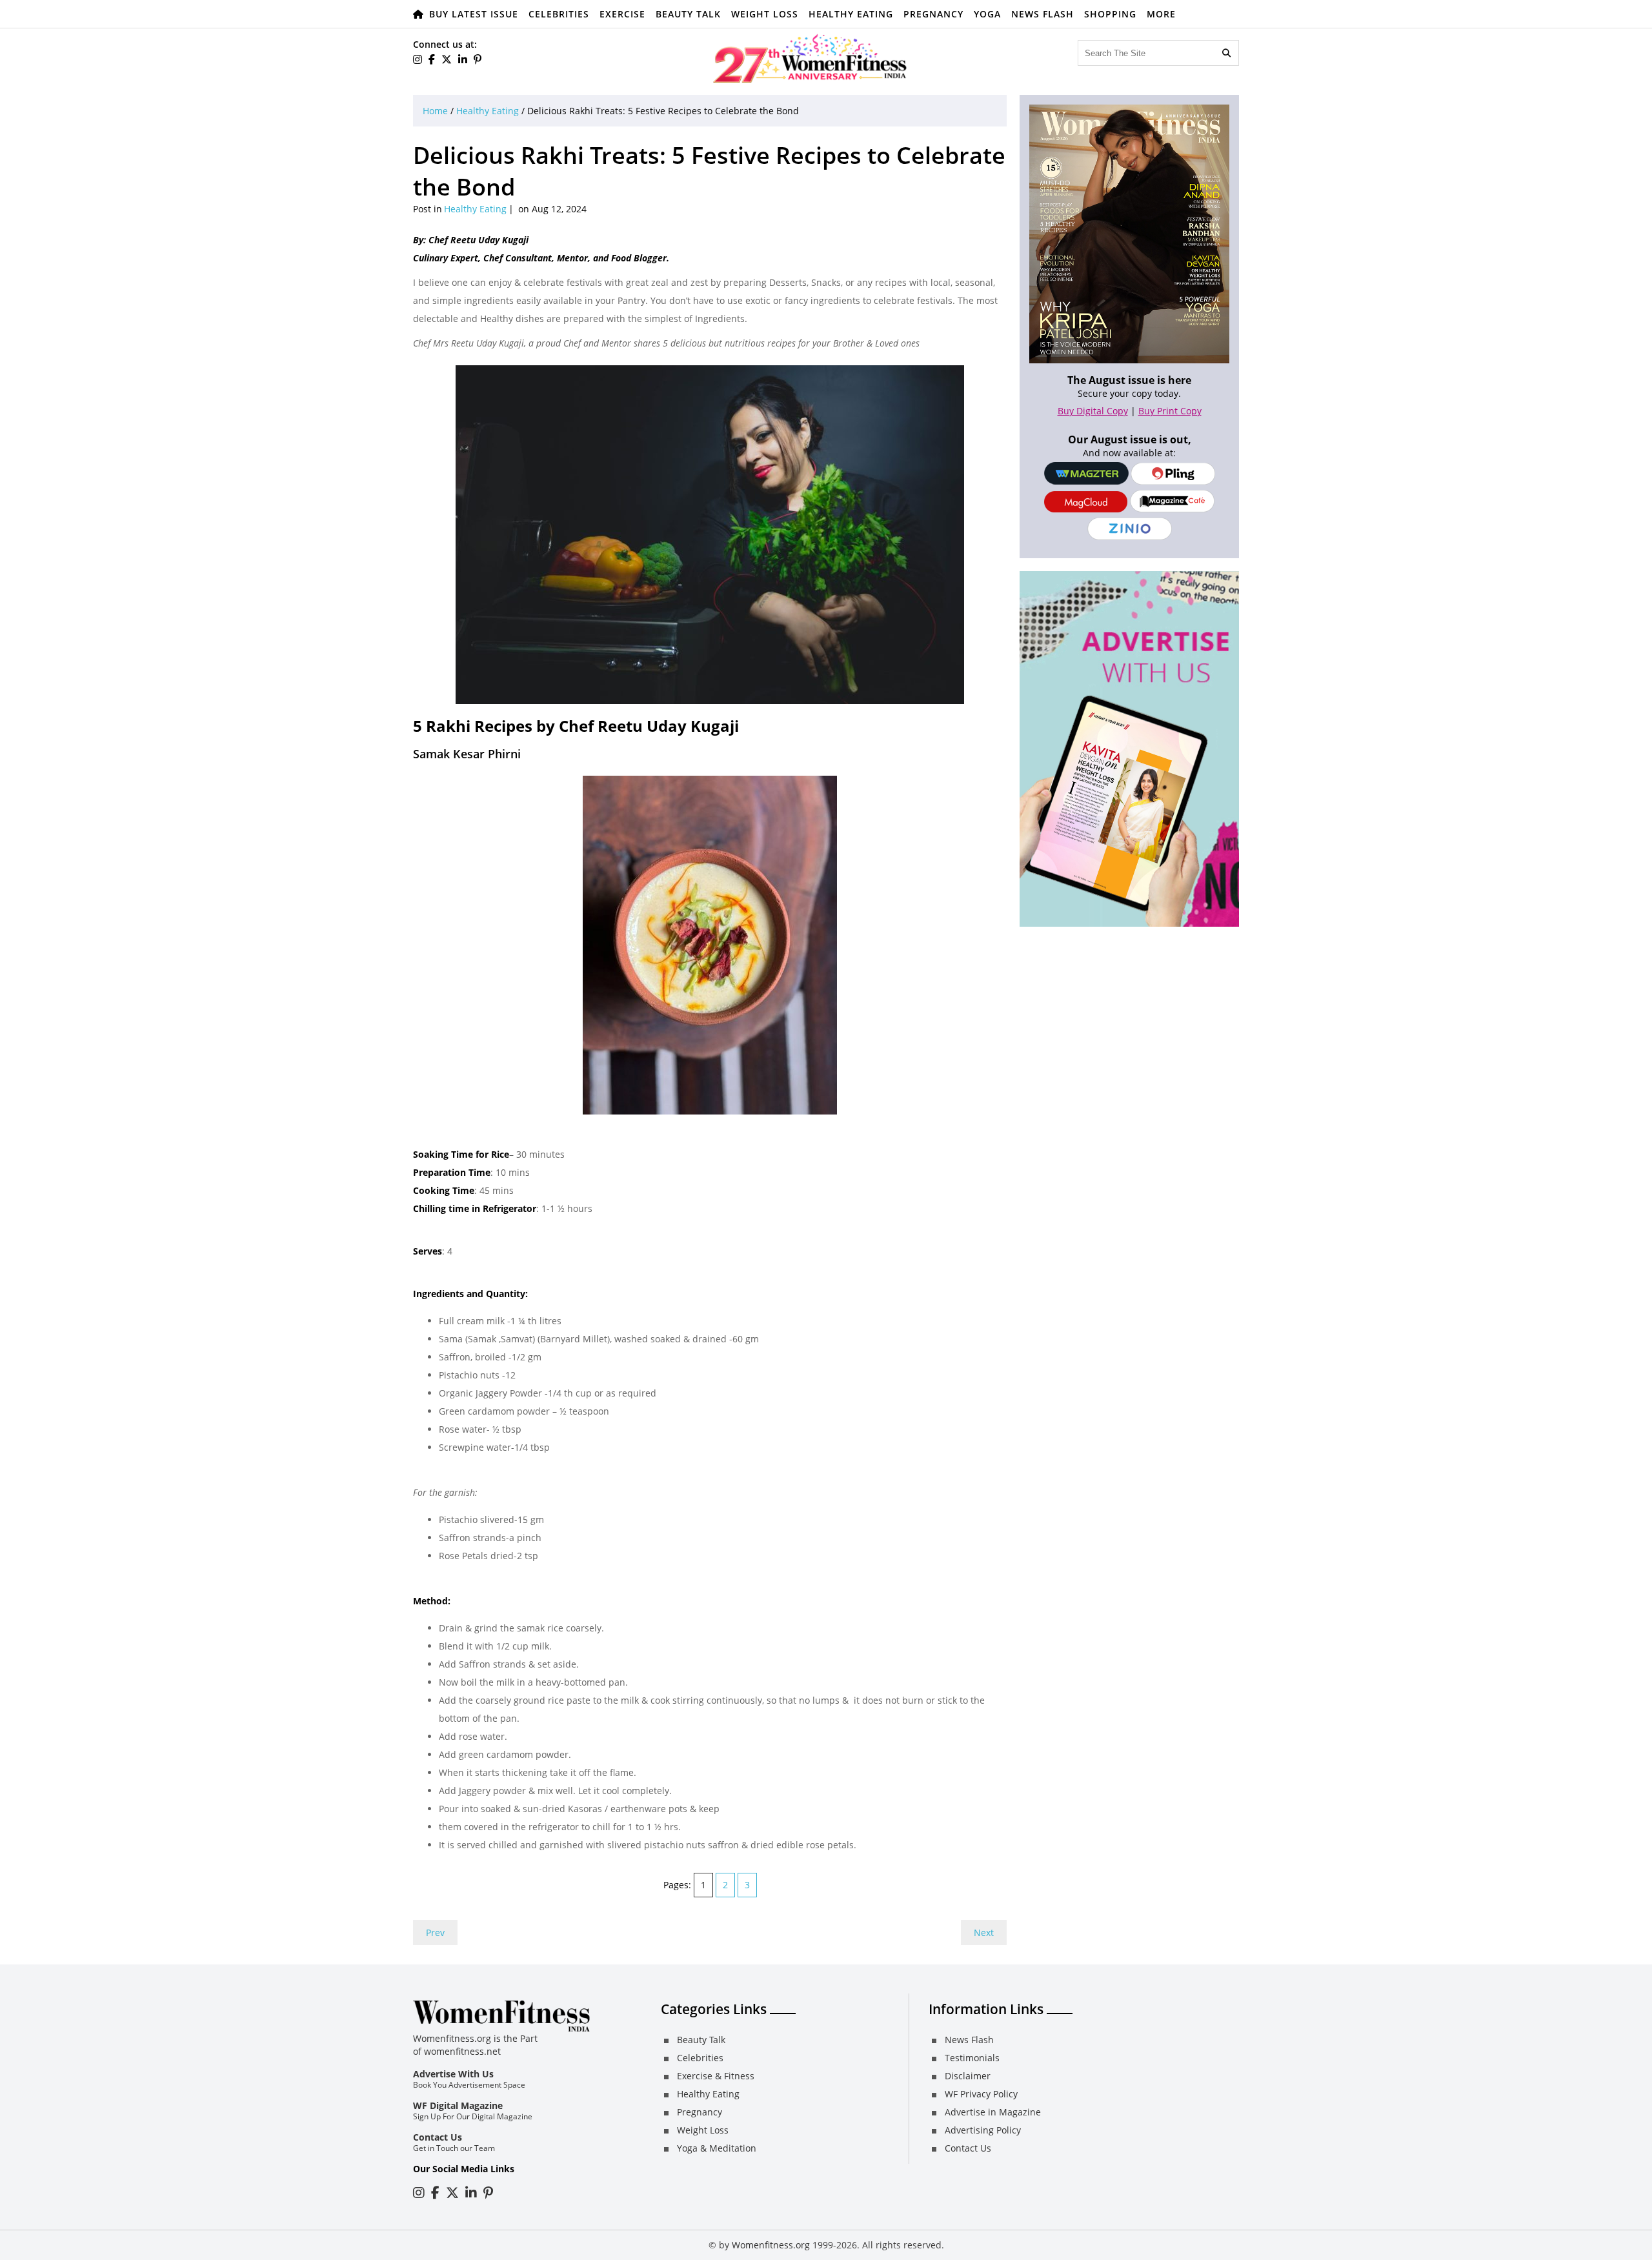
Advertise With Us (453, 2074)
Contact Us (438, 2137)
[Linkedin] (463, 59)
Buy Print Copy (1170, 411)
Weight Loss (765, 14)
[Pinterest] (478, 59)
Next (984, 1932)
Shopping (1110, 14)
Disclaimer (968, 2076)
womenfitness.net (462, 2051)
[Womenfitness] (810, 58)
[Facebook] (432, 59)
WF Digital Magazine (458, 2105)
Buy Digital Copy (1093, 411)
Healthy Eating (851, 14)
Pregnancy (933, 14)
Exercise (622, 14)
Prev (435, 1932)
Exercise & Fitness (716, 2076)
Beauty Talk (688, 14)
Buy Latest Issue (474, 14)
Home (435, 111)
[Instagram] (419, 2193)
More (1161, 14)
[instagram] (418, 59)
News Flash (1043, 14)
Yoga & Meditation (717, 2148)
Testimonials (972, 2058)
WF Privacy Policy (981, 2094)
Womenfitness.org (771, 2245)
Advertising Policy (983, 2130)
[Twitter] (447, 59)
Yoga (987, 14)
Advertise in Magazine (993, 2112)
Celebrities (559, 14)
